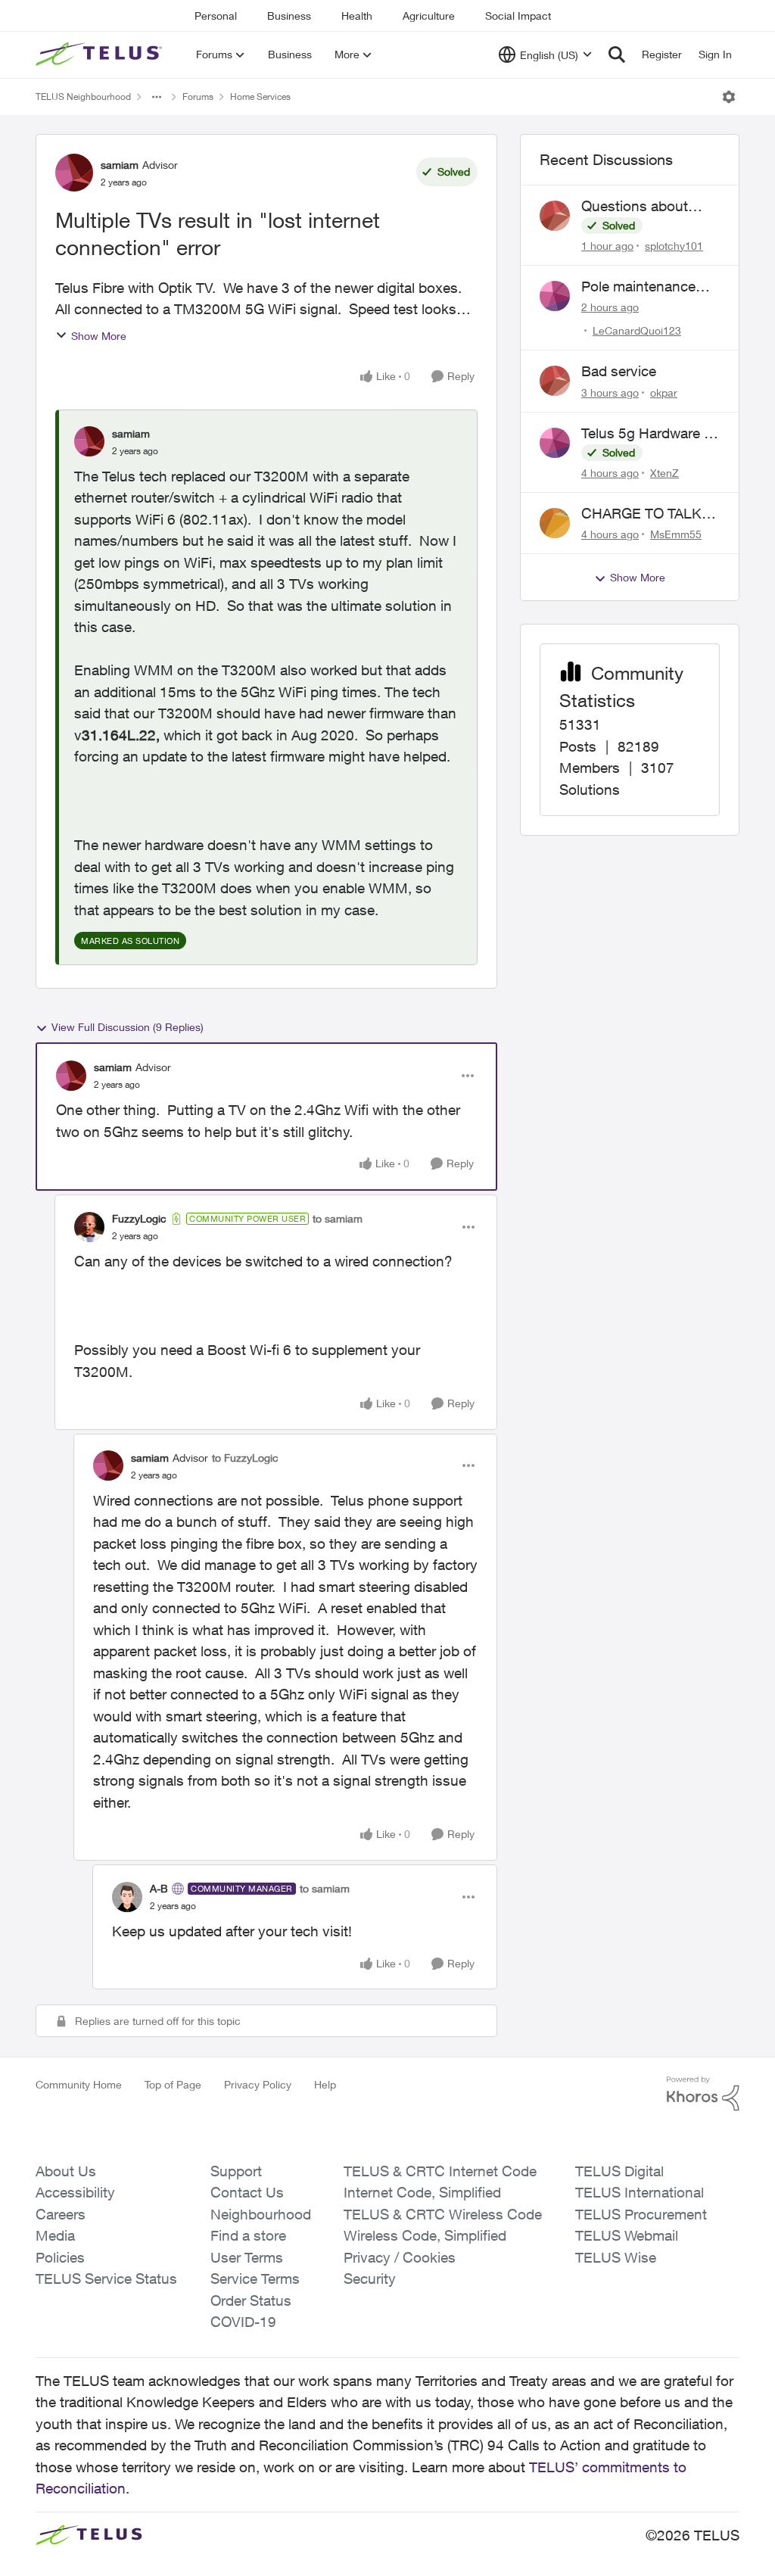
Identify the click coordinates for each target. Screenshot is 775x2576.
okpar (664, 392)
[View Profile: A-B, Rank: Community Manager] (127, 1897)
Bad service (619, 371)
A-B (159, 1888)
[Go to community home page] (101, 55)
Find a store (248, 2235)
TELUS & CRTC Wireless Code (443, 2214)
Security (370, 2279)
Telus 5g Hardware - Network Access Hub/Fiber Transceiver (645, 434)
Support (236, 2171)
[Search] (617, 55)
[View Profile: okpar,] (555, 381)
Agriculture (429, 16)
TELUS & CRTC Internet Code (440, 2171)
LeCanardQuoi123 (637, 330)
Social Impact (518, 16)
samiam (120, 165)
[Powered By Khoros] (703, 2094)
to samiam (338, 1218)
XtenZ (665, 473)
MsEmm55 (676, 534)
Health (357, 16)
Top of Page (173, 2084)
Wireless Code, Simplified (425, 2235)
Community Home (79, 2084)
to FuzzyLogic (245, 1458)
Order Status (251, 2300)
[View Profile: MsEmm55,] (555, 523)
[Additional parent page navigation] (157, 97)
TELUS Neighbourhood (83, 97)
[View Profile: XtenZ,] (555, 443)
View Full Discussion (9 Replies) (128, 1027)
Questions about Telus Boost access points (644, 207)
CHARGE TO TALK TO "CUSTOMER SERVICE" (641, 514)
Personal (216, 16)
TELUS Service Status (106, 2279)
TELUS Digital (619, 2171)
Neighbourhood (261, 2214)
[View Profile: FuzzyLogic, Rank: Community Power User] (89, 1227)
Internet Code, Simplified (422, 2192)
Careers (61, 2214)
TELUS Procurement (641, 2214)
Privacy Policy (258, 2084)
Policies (60, 2257)
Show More (99, 336)
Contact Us (247, 2192)
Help (325, 2084)
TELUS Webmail (627, 2235)
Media (55, 2235)
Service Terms (255, 2279)
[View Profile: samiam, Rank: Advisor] (74, 173)
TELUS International (640, 2192)
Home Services (260, 97)
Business (289, 16)
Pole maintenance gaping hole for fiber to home (645, 287)
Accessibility (75, 2192)
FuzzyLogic (139, 1218)
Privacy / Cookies (400, 2257)
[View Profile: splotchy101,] (555, 216)
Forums (198, 97)
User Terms (247, 2257)
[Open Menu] (729, 97)
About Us (66, 2171)
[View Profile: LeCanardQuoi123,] (555, 296)
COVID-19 (243, 2322)
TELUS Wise (616, 2257)
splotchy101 (674, 246)
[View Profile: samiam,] (89, 441)
